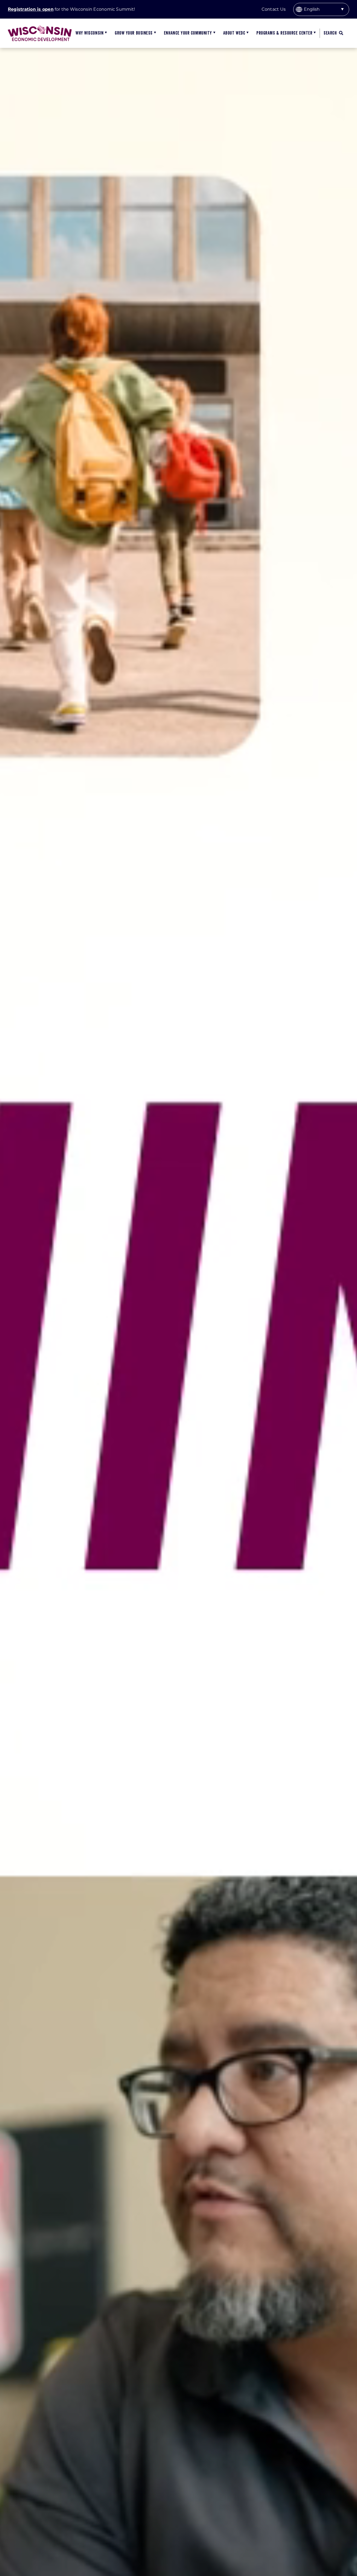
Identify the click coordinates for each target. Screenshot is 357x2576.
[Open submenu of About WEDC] (247, 33)
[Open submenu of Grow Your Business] (154, 33)
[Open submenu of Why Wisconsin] (105, 33)
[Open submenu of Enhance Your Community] (214, 33)
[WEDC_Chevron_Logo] (40, 27)
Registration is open (31, 9)
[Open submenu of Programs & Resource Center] (314, 33)
